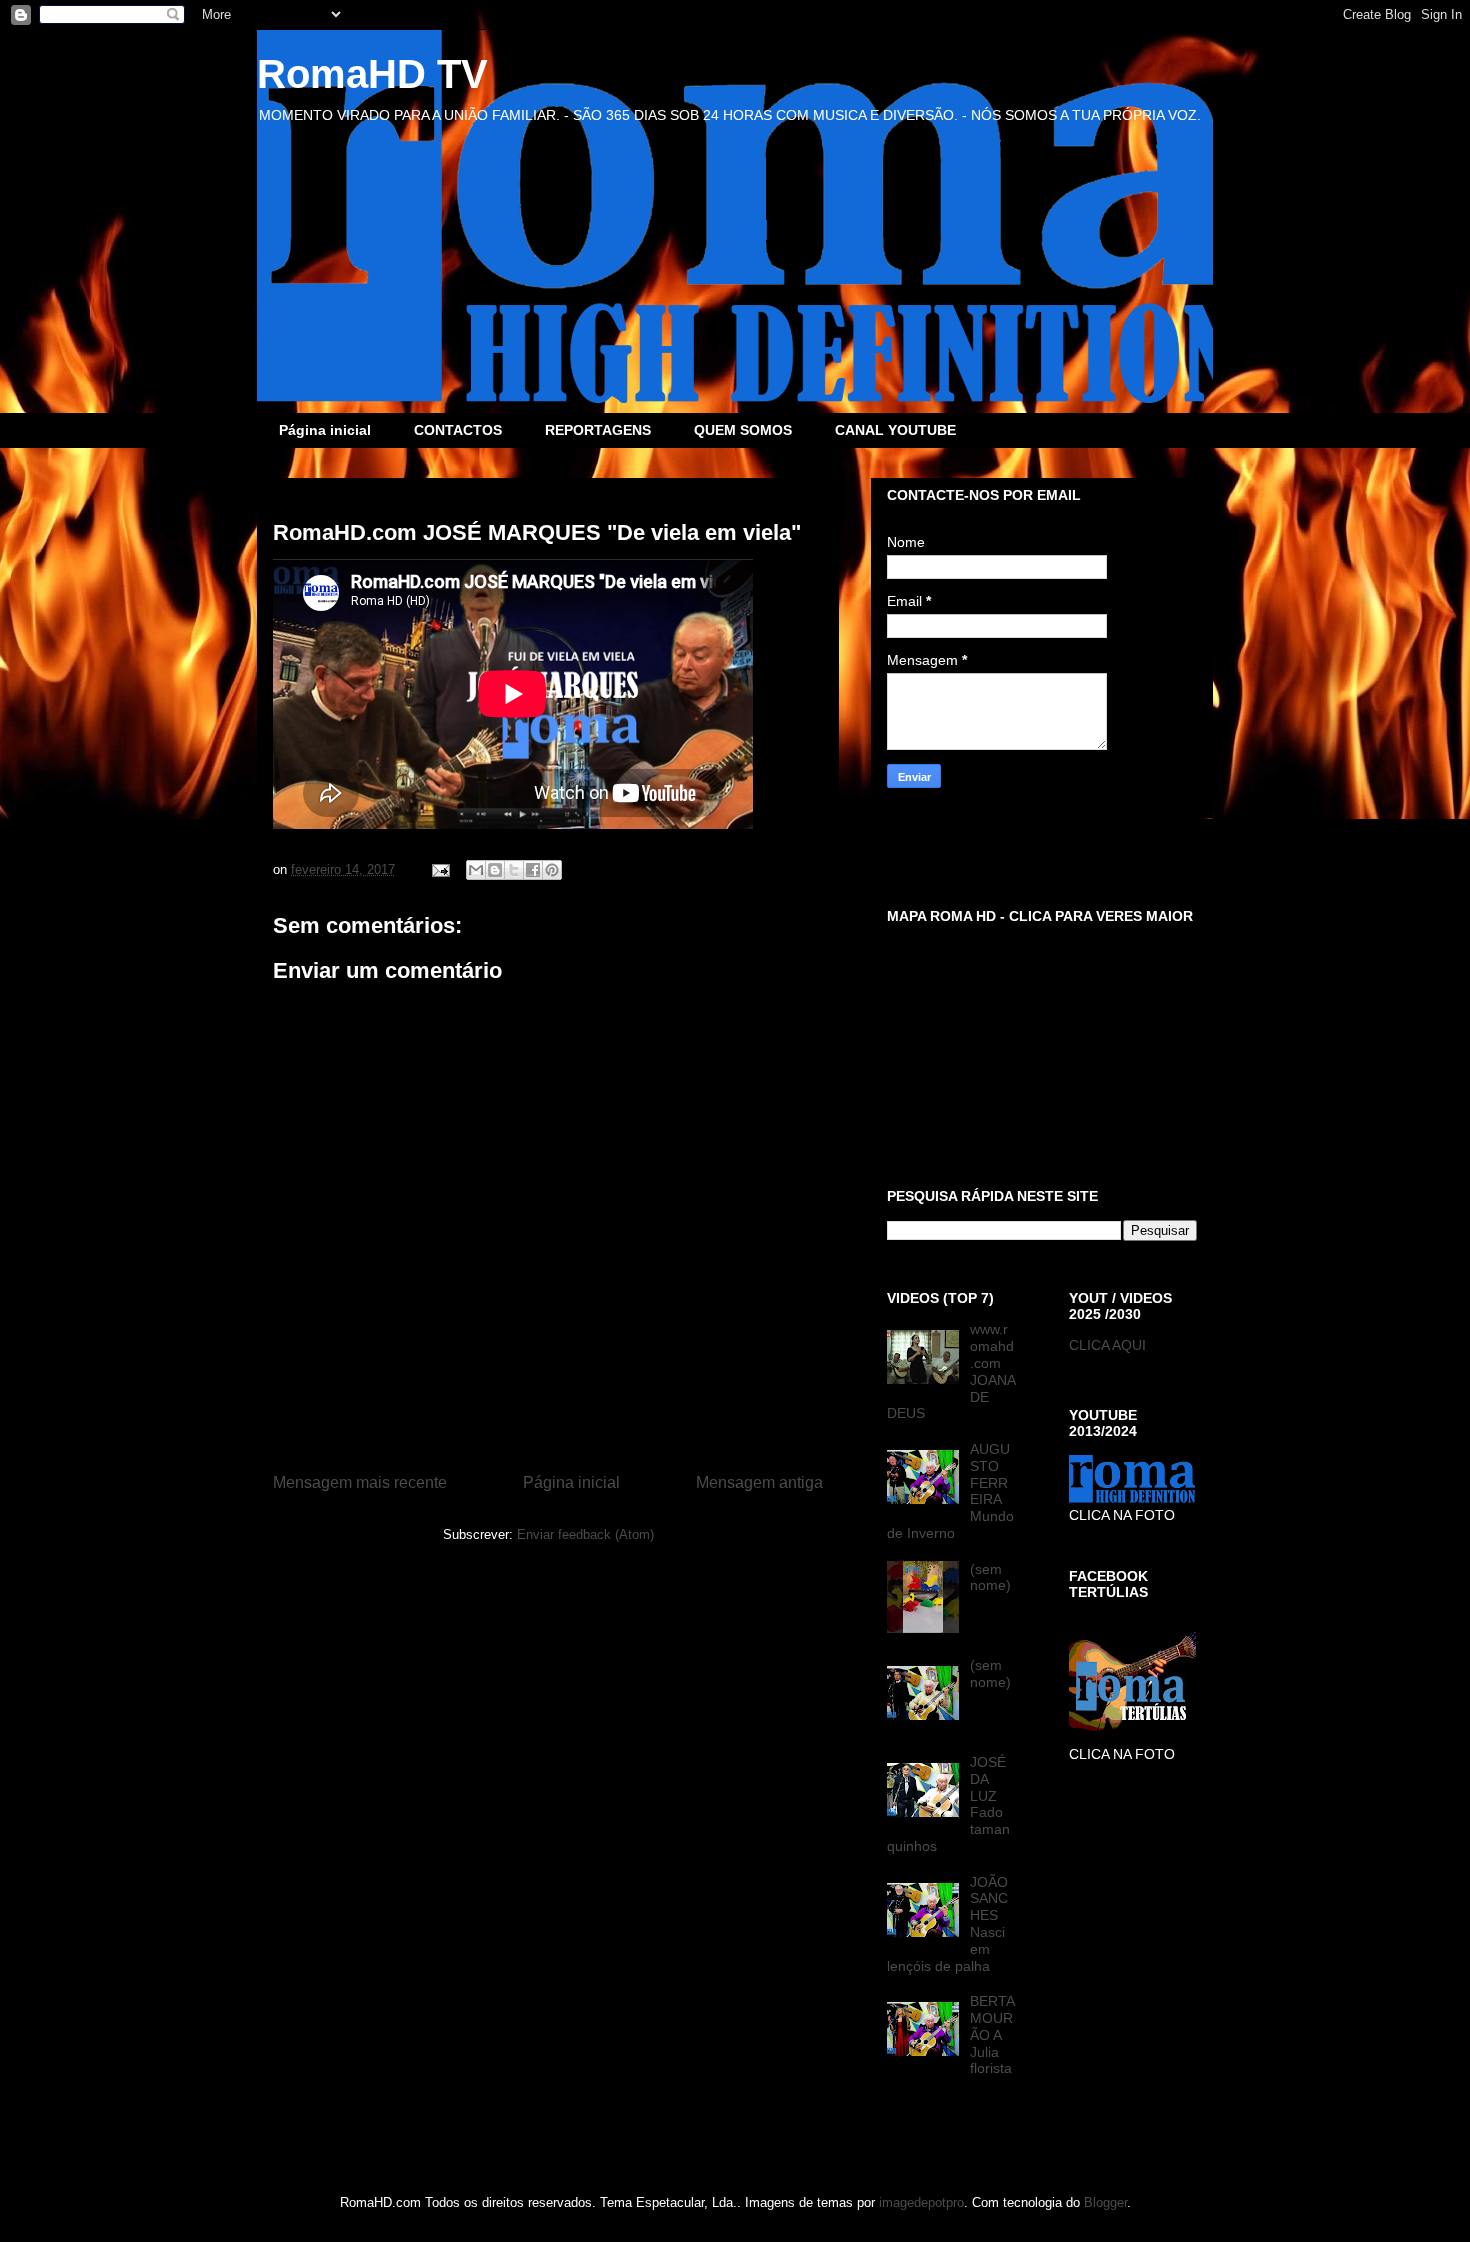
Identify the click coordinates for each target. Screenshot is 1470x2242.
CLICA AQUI (1107, 1345)
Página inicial (325, 430)
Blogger (1105, 2202)
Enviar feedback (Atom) (585, 1534)
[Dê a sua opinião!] (495, 870)
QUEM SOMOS (743, 430)
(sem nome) (990, 1577)
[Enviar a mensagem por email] (476, 870)
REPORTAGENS (598, 430)
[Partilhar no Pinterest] (552, 870)
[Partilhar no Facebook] (533, 870)
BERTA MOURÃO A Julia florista (992, 2034)
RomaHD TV (372, 74)
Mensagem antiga (759, 1482)
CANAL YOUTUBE (895, 430)
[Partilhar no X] (514, 870)
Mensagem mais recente (360, 1482)
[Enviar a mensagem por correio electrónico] (439, 869)
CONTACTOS (458, 430)
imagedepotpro (921, 2202)
